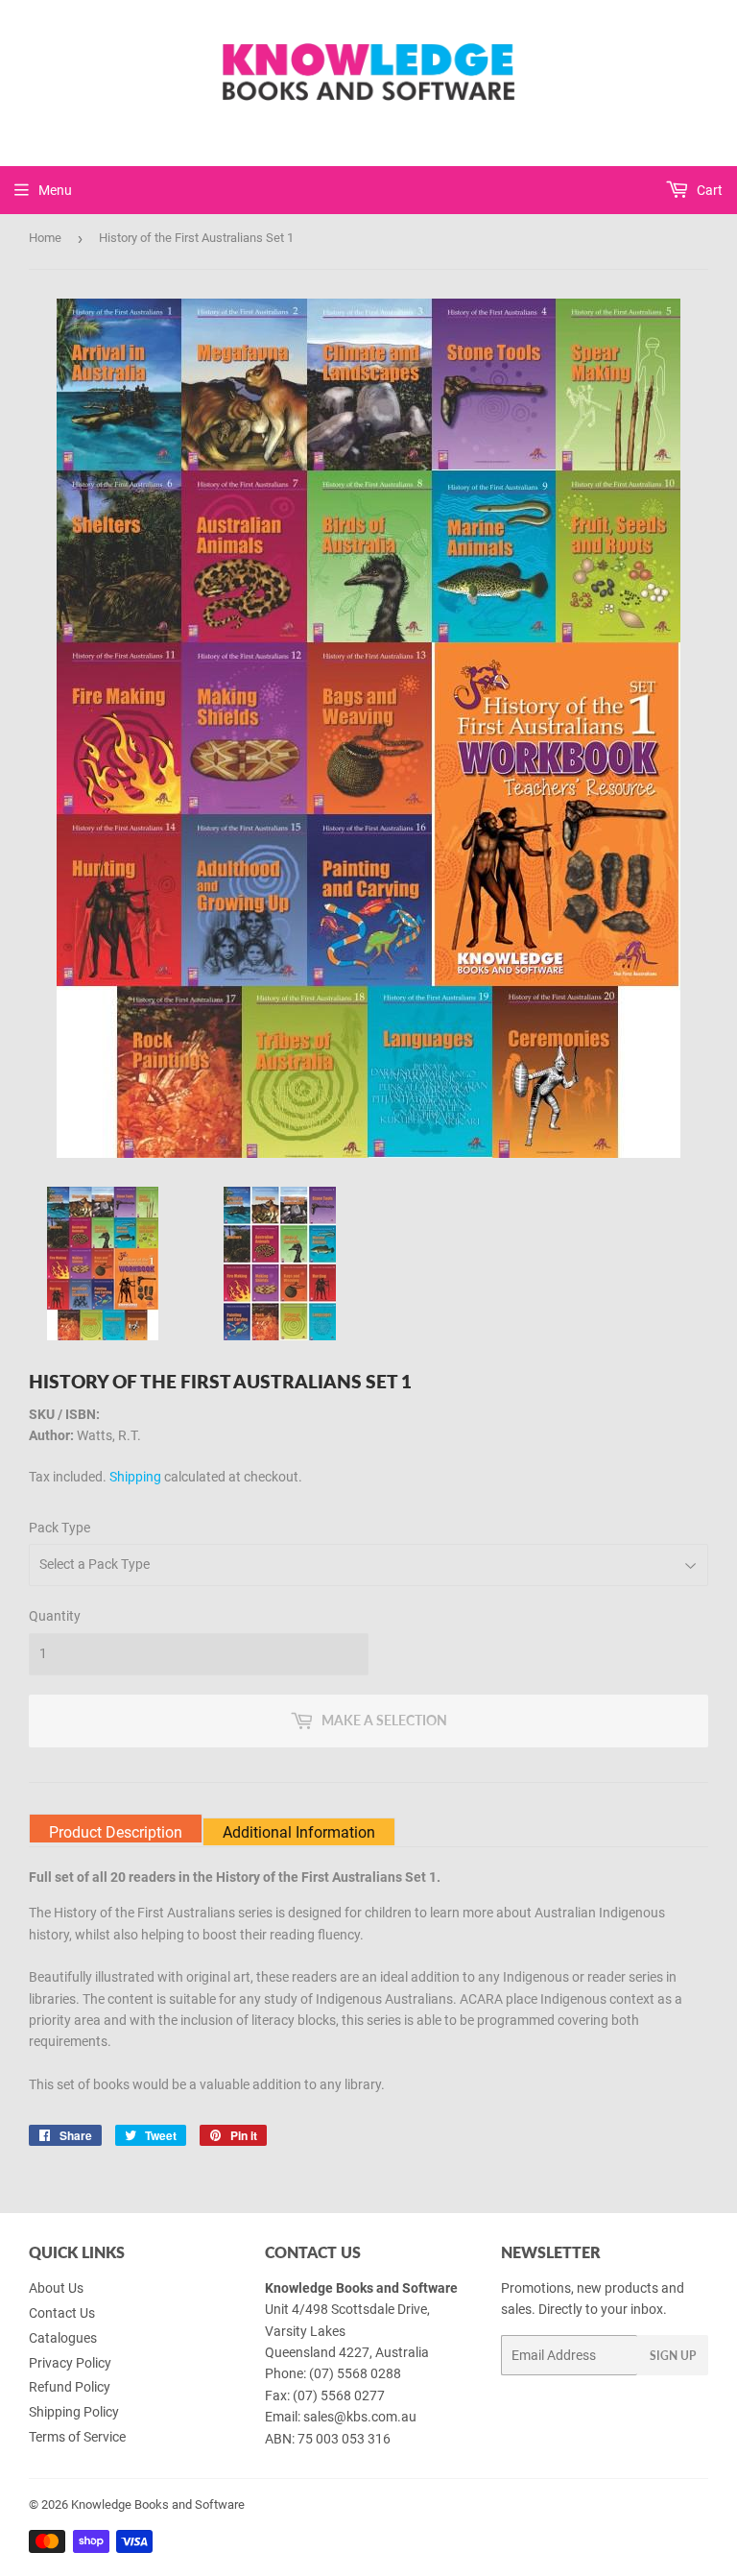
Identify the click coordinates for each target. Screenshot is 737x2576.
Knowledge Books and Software (158, 2504)
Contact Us (62, 2313)
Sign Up (673, 2356)
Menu (55, 190)
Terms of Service (77, 2437)
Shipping (135, 1477)
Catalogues (63, 2338)
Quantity (55, 1616)
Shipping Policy (74, 2412)
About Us (56, 2288)
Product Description (116, 1832)
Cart (708, 190)
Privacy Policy (70, 2363)
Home (45, 238)
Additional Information (299, 1832)
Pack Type (59, 1528)
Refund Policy (70, 2387)
